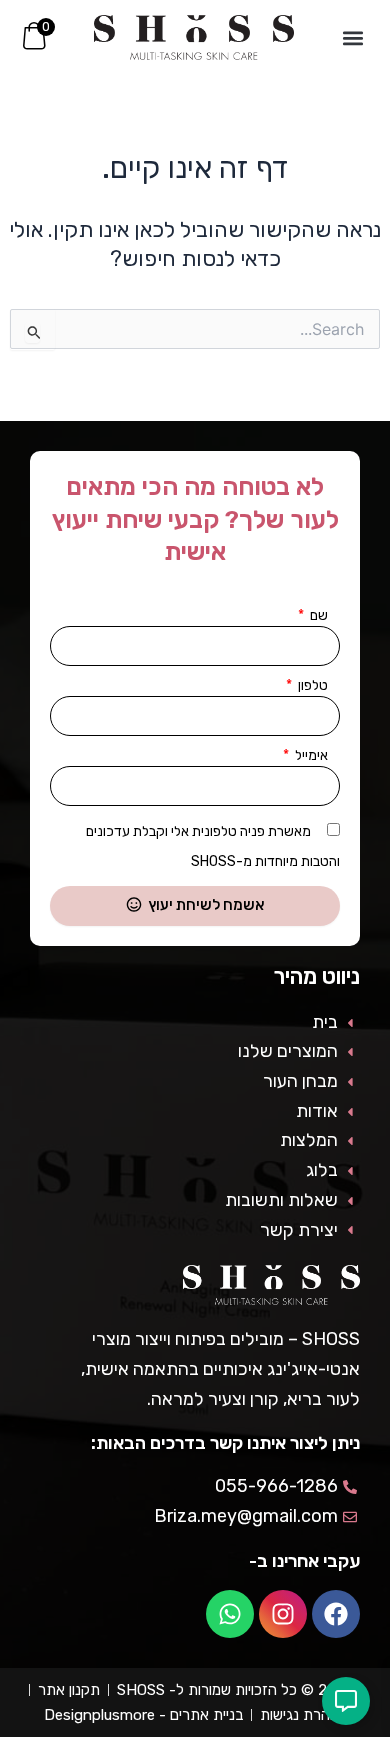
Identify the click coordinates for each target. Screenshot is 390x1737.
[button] (353, 37)
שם (317, 615)
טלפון (311, 685)
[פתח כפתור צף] (346, 1701)
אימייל (310, 755)
